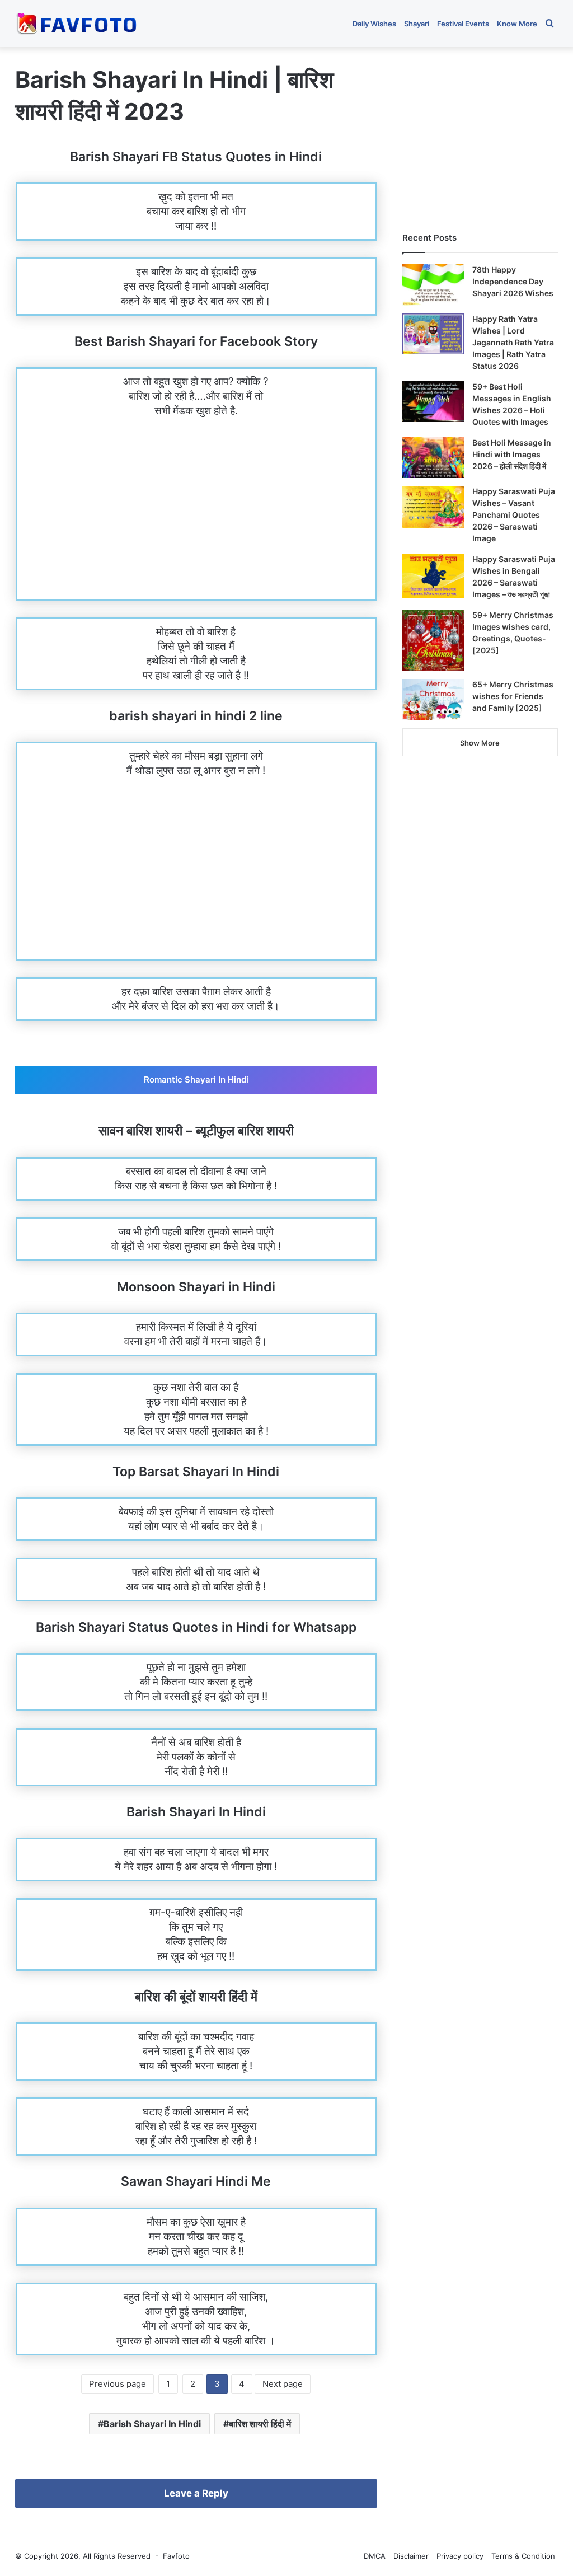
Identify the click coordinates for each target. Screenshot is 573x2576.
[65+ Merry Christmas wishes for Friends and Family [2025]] (433, 700)
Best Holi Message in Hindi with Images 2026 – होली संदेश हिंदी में (512, 454)
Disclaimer (411, 2556)
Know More (517, 24)
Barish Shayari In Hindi (152, 2424)
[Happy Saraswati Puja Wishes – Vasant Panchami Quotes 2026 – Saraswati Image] (433, 507)
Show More (480, 743)
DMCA (375, 2556)
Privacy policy (460, 2556)
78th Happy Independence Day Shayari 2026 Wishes (513, 281)
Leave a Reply (196, 2493)
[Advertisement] (196, 516)
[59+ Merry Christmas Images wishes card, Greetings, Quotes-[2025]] (433, 640)
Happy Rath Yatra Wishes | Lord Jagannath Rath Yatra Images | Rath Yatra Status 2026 (513, 342)
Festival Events (463, 24)
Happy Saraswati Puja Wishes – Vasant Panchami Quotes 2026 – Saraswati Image (514, 515)
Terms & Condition (523, 2556)
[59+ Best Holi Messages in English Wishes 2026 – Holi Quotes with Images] (433, 402)
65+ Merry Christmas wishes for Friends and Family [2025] (513, 696)
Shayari (417, 24)
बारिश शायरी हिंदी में (260, 2424)
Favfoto (176, 2556)
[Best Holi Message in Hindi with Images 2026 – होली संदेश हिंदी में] (433, 458)
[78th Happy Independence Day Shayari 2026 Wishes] (433, 285)
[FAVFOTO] (78, 24)
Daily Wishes (374, 24)
